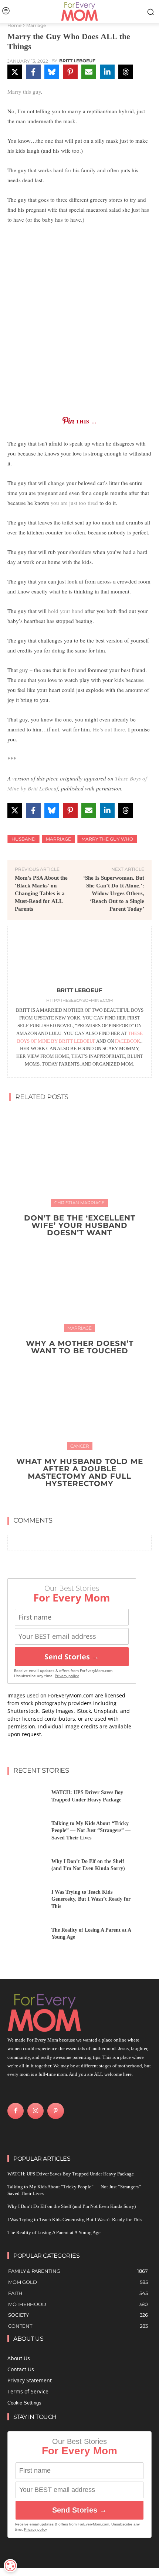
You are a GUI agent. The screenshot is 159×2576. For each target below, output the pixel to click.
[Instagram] (35, 2111)
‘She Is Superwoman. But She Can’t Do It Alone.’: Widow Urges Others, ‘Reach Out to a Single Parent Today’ (114, 893)
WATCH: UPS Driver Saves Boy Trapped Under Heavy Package (71, 2174)
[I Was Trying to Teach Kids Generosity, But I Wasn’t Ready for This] (27, 1902)
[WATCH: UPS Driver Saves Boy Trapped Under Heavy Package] (27, 1798)
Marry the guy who (107, 839)
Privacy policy (67, 1676)
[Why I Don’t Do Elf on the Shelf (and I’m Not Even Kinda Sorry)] (27, 1867)
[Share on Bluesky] (52, 72)
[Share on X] (15, 72)
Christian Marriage (79, 1203)
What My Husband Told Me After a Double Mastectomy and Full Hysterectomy (80, 1472)
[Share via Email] (89, 72)
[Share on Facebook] (33, 72)
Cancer (80, 1446)
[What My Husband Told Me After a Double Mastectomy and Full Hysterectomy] (79, 1400)
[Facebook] (16, 2111)
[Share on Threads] (126, 72)
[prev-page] (72, 1500)
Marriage (36, 25)
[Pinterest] (55, 2111)
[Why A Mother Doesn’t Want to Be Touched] (79, 1282)
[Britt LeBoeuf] (79, 958)
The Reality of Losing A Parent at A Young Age (54, 2232)
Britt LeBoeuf (77, 61)
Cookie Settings (24, 2403)
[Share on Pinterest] (70, 72)
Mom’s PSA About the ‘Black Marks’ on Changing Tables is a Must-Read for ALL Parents (41, 893)
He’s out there (109, 729)
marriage (58, 839)
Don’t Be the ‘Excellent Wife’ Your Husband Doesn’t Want (80, 1225)
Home (14, 25)
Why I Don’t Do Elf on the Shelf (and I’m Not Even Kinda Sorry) (72, 2206)
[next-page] (84, 1500)
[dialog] (10, 2566)
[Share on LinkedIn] (107, 72)
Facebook (128, 1041)
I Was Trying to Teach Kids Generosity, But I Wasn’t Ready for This (91, 1899)
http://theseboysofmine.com (80, 1000)
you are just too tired (74, 503)
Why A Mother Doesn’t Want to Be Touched (80, 1347)
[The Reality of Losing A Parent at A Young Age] (27, 1936)
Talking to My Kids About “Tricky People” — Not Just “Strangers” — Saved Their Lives (91, 1831)
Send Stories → (72, 1657)
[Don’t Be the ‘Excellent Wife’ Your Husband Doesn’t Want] (79, 1157)
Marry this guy (24, 91)
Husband (23, 839)
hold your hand (66, 611)
